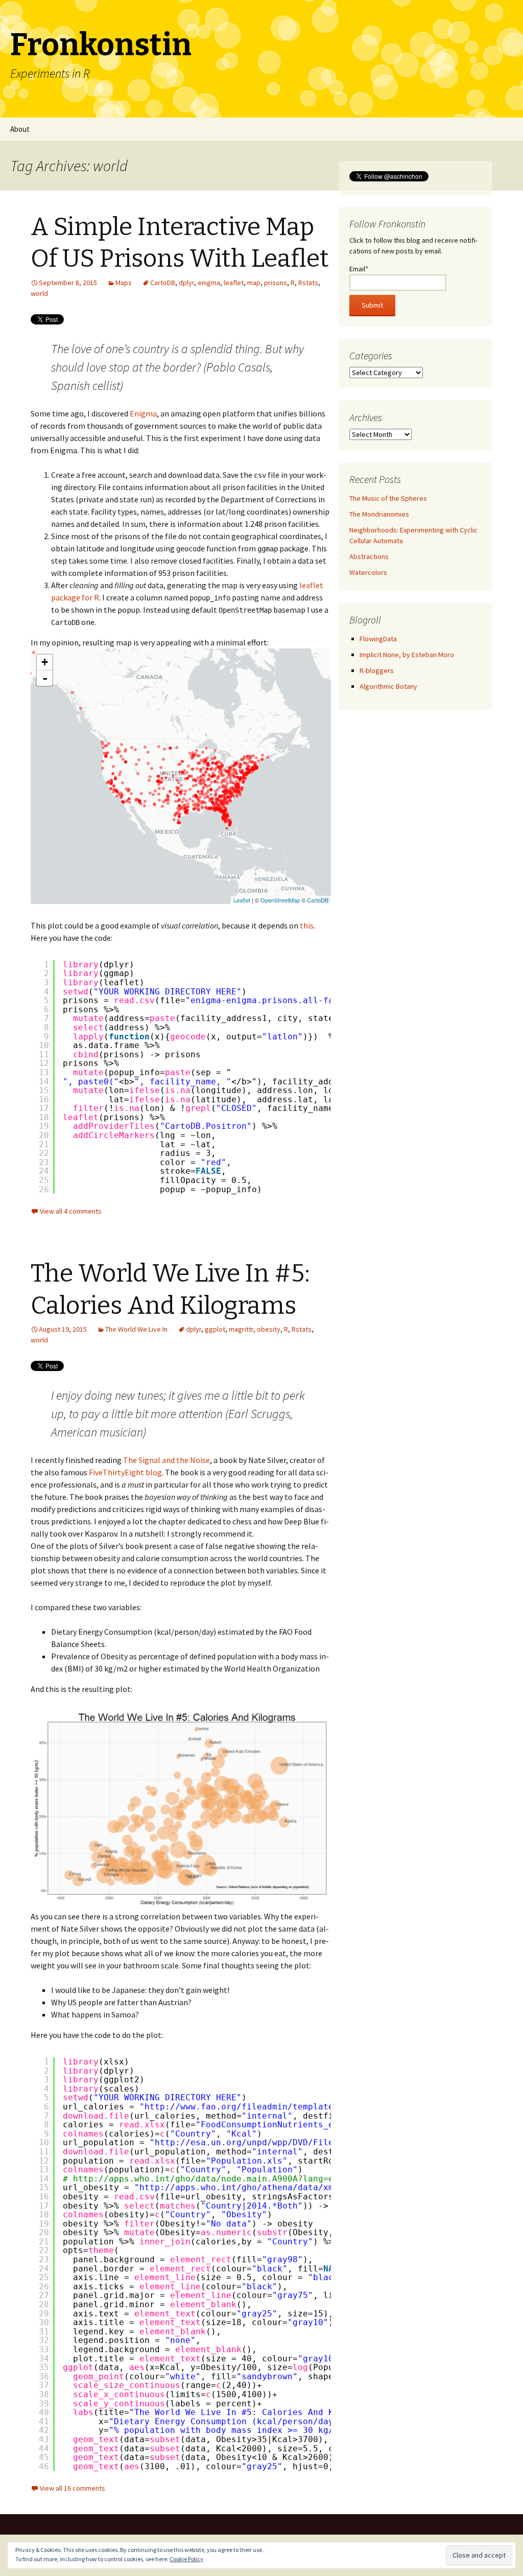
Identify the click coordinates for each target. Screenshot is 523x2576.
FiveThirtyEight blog (125, 1472)
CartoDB (163, 283)
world (39, 293)
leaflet (234, 283)
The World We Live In (136, 1329)
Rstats (308, 283)
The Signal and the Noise (167, 1460)
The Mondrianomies (379, 514)
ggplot (215, 1329)
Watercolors (368, 572)
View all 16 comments (73, 2488)
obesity (269, 1329)
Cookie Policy (186, 2559)
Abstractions (369, 556)
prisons (276, 283)
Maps (124, 283)
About (20, 129)
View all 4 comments (71, 1211)
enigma (209, 283)
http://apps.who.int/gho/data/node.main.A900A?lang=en (206, 2179)
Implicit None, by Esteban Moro (407, 655)
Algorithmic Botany (388, 686)
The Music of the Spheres (388, 498)
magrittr (241, 1329)
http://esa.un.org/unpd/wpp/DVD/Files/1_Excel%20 (275, 2142)
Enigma (143, 413)
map (254, 283)
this (307, 925)
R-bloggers (377, 670)
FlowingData (378, 639)
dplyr (186, 283)
